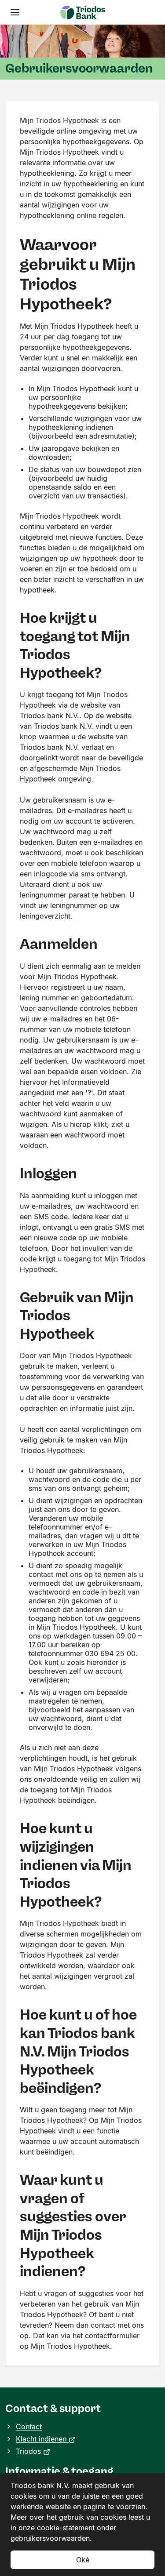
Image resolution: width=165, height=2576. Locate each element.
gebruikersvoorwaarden (50, 2538)
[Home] (83, 12)
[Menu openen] (15, 12)
